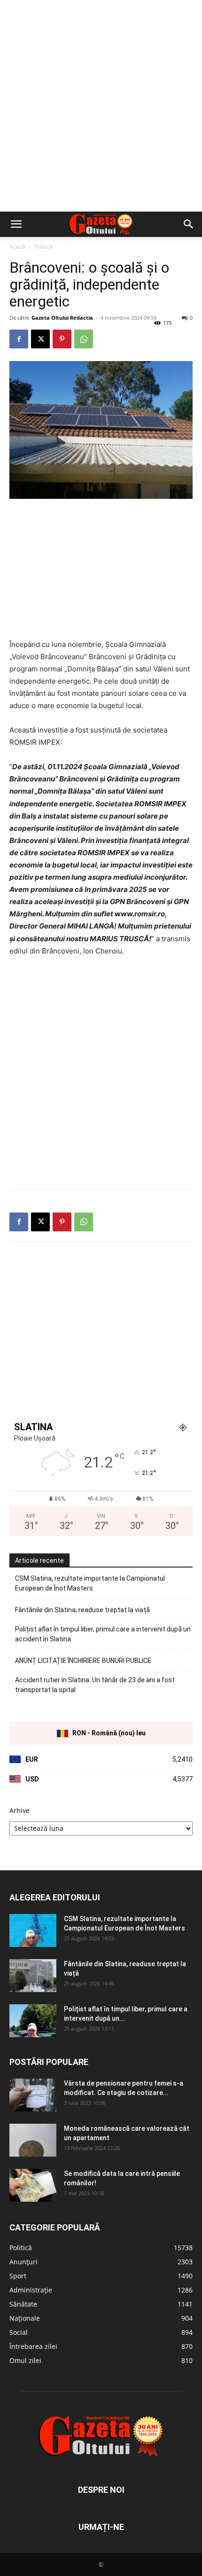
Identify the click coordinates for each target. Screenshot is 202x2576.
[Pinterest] (62, 339)
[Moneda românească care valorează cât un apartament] (33, 2140)
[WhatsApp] (84, 339)
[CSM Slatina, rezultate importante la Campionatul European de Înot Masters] (33, 1930)
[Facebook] (19, 339)
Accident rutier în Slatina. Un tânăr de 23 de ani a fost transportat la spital (95, 1685)
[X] (40, 339)
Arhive (19, 1810)
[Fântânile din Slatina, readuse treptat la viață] (33, 1976)
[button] (16, 224)
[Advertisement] (101, 106)
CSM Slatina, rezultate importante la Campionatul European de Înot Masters (90, 1583)
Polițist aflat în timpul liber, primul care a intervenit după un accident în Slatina (103, 1634)
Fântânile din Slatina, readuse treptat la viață (82, 1610)
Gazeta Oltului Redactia (62, 318)
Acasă (17, 247)
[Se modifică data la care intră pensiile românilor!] (33, 2185)
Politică (44, 247)
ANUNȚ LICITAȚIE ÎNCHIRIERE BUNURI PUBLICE (83, 1661)
